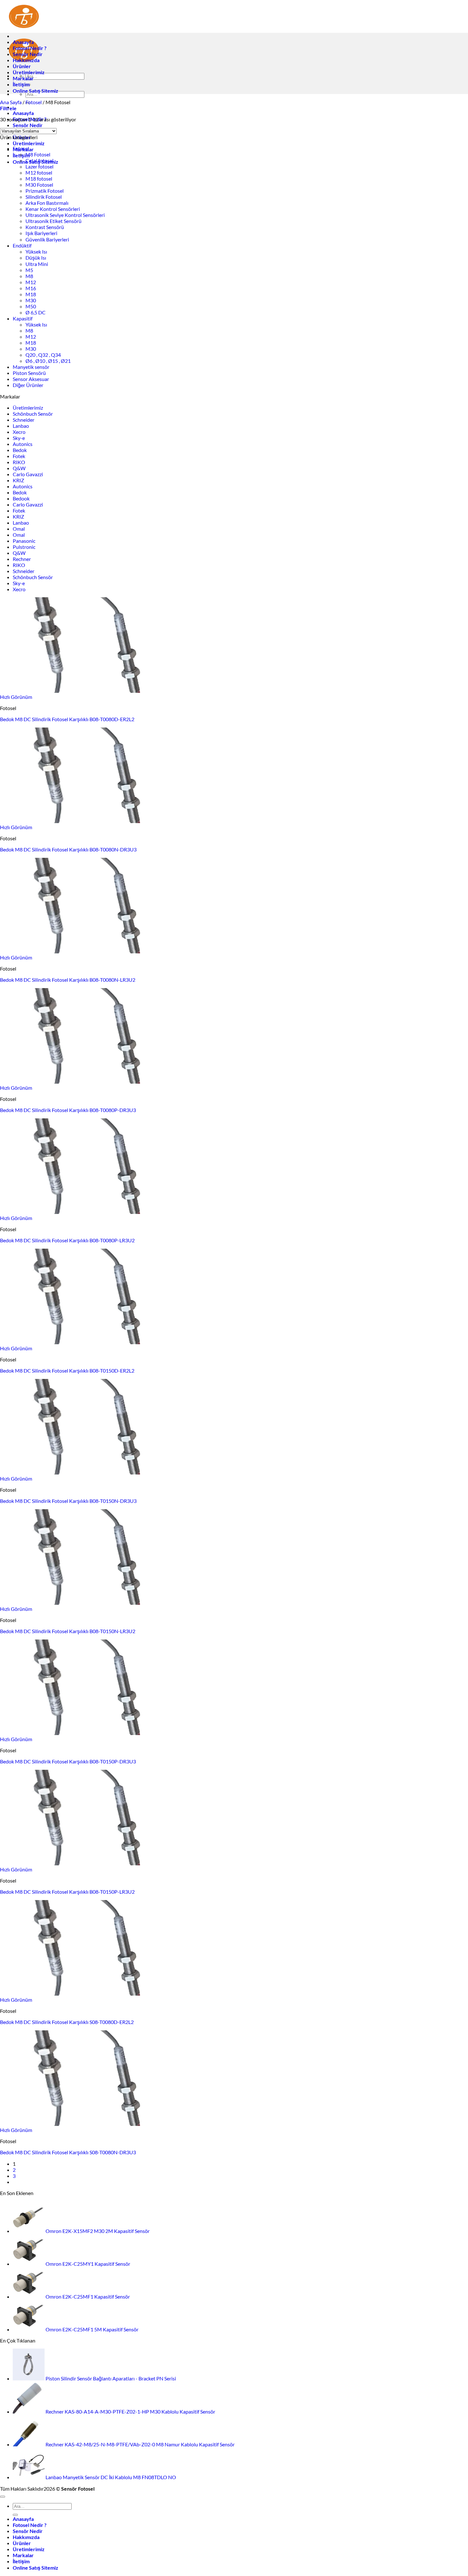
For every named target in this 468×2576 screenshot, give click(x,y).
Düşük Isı (36, 258)
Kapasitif (23, 318)
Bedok (20, 450)
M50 (31, 306)
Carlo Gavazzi (28, 474)
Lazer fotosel (39, 166)
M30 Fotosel (39, 185)
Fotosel (34, 102)
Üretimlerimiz (29, 143)
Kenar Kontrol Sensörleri (53, 209)
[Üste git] (3, 2497)
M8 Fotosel (38, 154)
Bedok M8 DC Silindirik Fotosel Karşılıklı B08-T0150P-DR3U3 (68, 1761)
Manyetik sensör (31, 367)
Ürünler (22, 66)
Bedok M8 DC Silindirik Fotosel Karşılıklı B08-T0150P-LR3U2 (67, 1892)
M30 (31, 300)
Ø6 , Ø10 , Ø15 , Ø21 (48, 361)
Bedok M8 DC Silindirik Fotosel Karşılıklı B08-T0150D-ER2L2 (67, 1371)
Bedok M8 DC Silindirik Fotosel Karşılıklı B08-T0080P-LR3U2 (67, 1240)
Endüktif (22, 245)
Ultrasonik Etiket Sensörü (53, 221)
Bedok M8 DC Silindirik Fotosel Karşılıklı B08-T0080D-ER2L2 (67, 719)
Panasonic (24, 541)
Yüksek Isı (36, 251)
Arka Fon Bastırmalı (47, 203)
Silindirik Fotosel (44, 197)
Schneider (24, 420)
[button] (8, 108)
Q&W (19, 468)
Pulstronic (24, 547)
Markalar (23, 78)
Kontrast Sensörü (45, 227)
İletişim (21, 84)
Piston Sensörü (29, 373)
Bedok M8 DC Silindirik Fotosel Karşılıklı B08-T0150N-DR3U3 (68, 1501)
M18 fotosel (39, 179)
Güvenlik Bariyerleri (47, 239)
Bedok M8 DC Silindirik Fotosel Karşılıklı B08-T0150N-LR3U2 (68, 1631)
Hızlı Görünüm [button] (16, 697)
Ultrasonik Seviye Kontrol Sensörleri (65, 215)
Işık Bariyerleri (41, 233)
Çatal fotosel (39, 160)
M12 (31, 282)
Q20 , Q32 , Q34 (43, 355)
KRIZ (18, 480)
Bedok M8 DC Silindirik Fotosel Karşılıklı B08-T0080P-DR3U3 (68, 1110)
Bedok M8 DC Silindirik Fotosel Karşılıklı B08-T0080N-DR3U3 (68, 849)
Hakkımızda (26, 60)
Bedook (21, 498)
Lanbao (21, 426)
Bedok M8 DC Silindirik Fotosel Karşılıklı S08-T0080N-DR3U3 (68, 2152)
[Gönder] (15, 2515)
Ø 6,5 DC (35, 312)
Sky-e (19, 438)
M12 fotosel (39, 172)
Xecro (19, 432)
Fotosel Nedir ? (30, 48)
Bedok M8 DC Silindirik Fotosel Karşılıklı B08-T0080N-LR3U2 (68, 980)
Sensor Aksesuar (31, 379)
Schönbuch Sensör (33, 414)
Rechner (22, 559)
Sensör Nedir (28, 125)
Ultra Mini (37, 264)
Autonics (23, 444)
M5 (29, 270)
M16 (31, 288)
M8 (29, 276)
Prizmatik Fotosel (45, 191)
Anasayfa (23, 113)
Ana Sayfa (11, 102)
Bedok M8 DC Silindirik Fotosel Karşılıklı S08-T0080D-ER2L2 (67, 2022)
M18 (31, 294)
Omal (19, 529)
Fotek (19, 456)
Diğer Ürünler (28, 385)
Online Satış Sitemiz (35, 91)
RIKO (19, 462)
